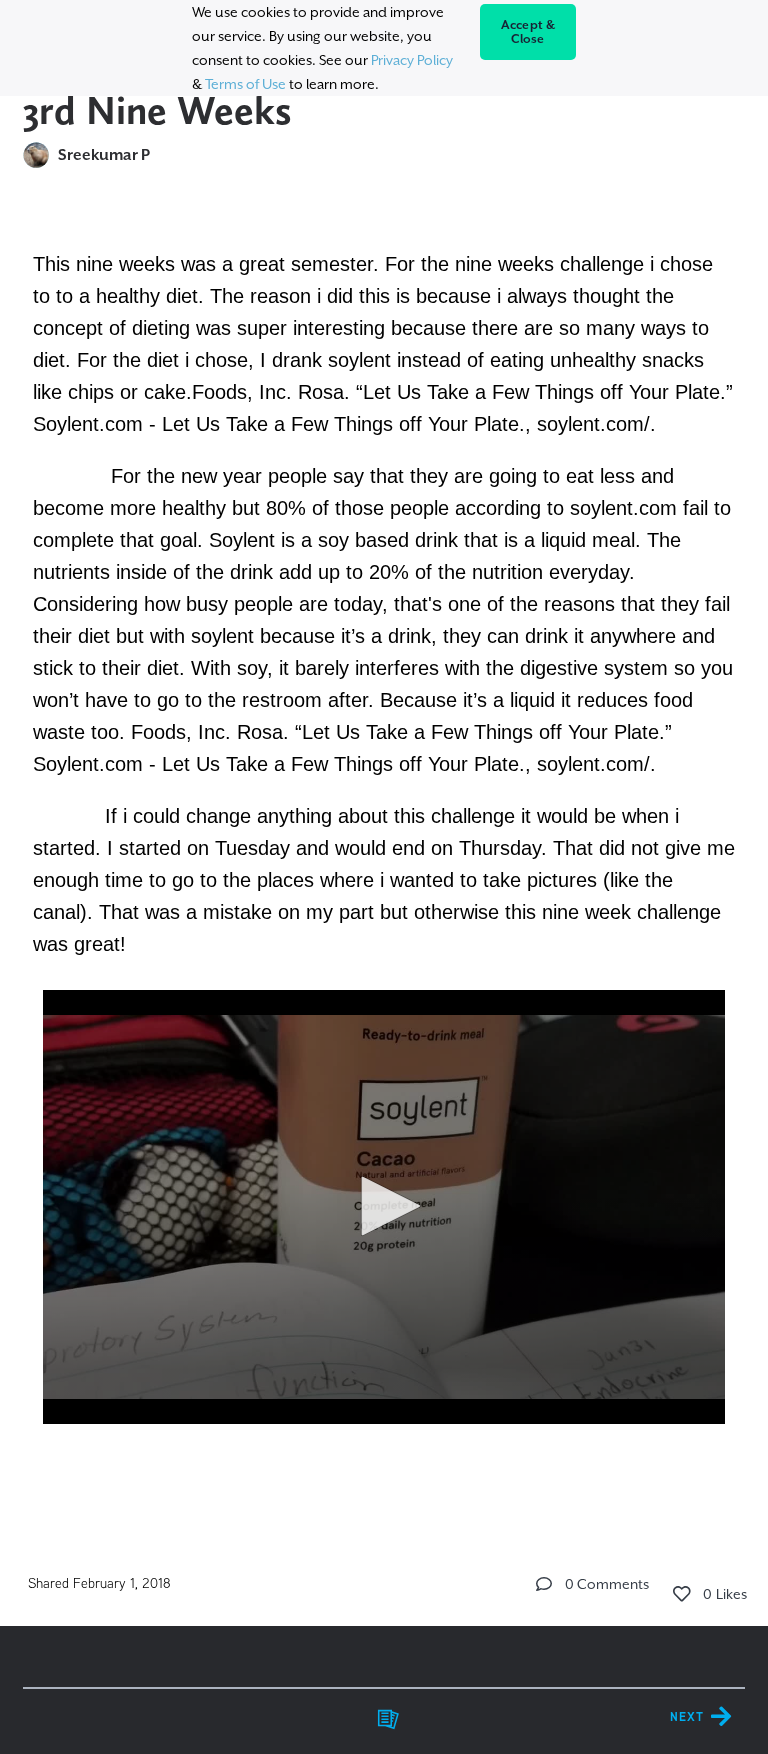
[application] (384, 1207)
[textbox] (384, 864)
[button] (384, 1206)
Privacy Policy (412, 60)
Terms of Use (245, 84)
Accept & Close (528, 32)
